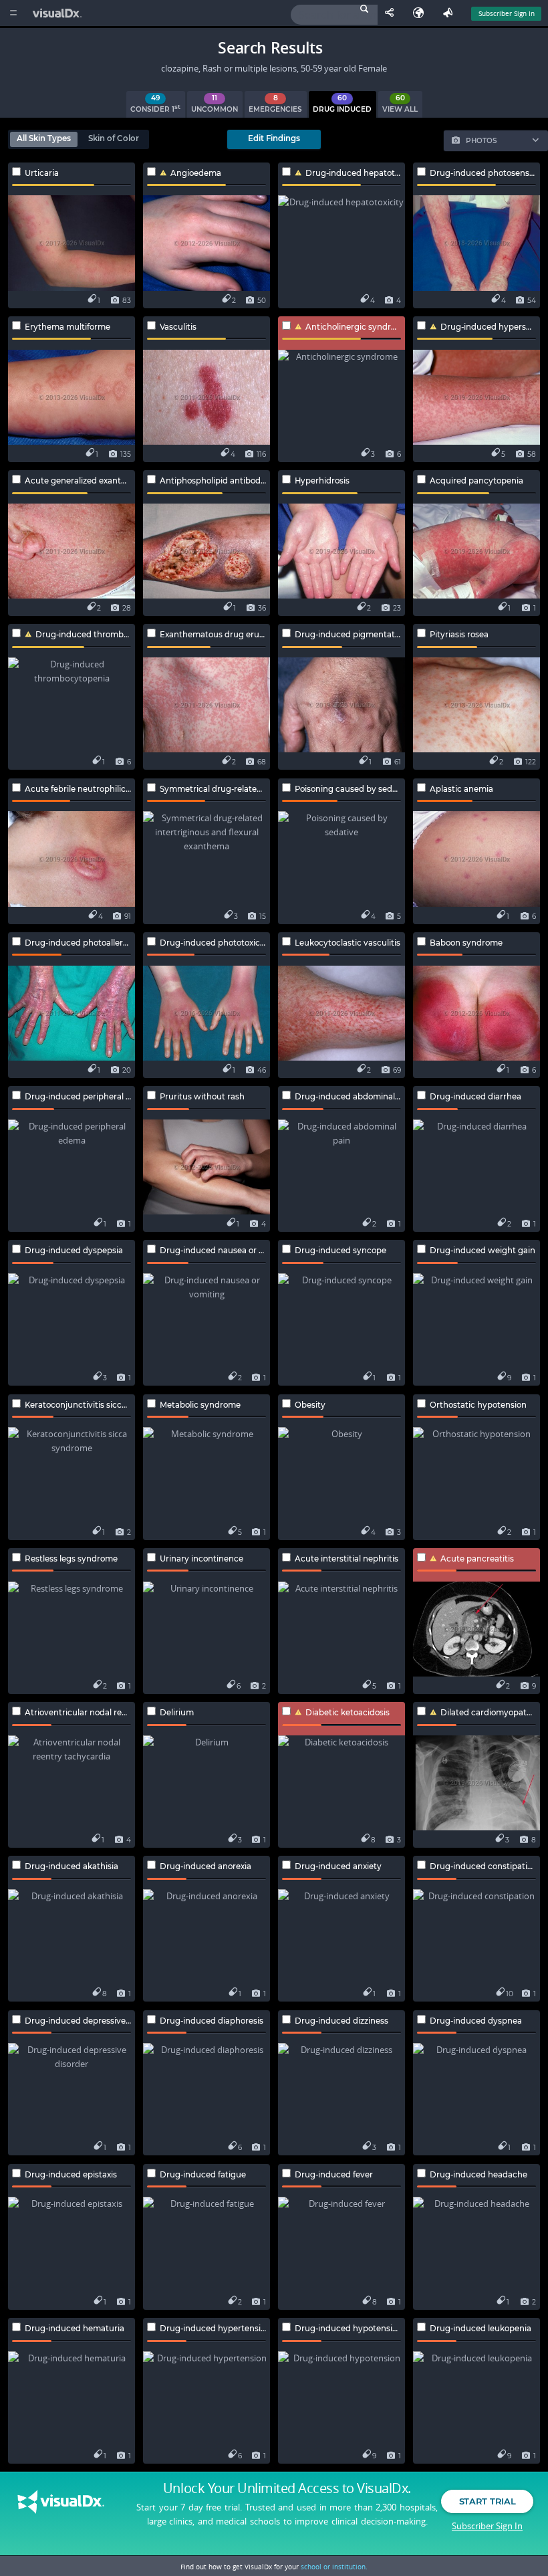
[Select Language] (422, 13)
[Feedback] (450, 13)
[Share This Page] (392, 13)
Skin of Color (114, 138)
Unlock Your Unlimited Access (287, 2488)
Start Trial (487, 2501)
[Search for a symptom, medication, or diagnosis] (334, 15)
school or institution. (334, 2567)
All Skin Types (44, 138)
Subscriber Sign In (507, 13)
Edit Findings (274, 138)
